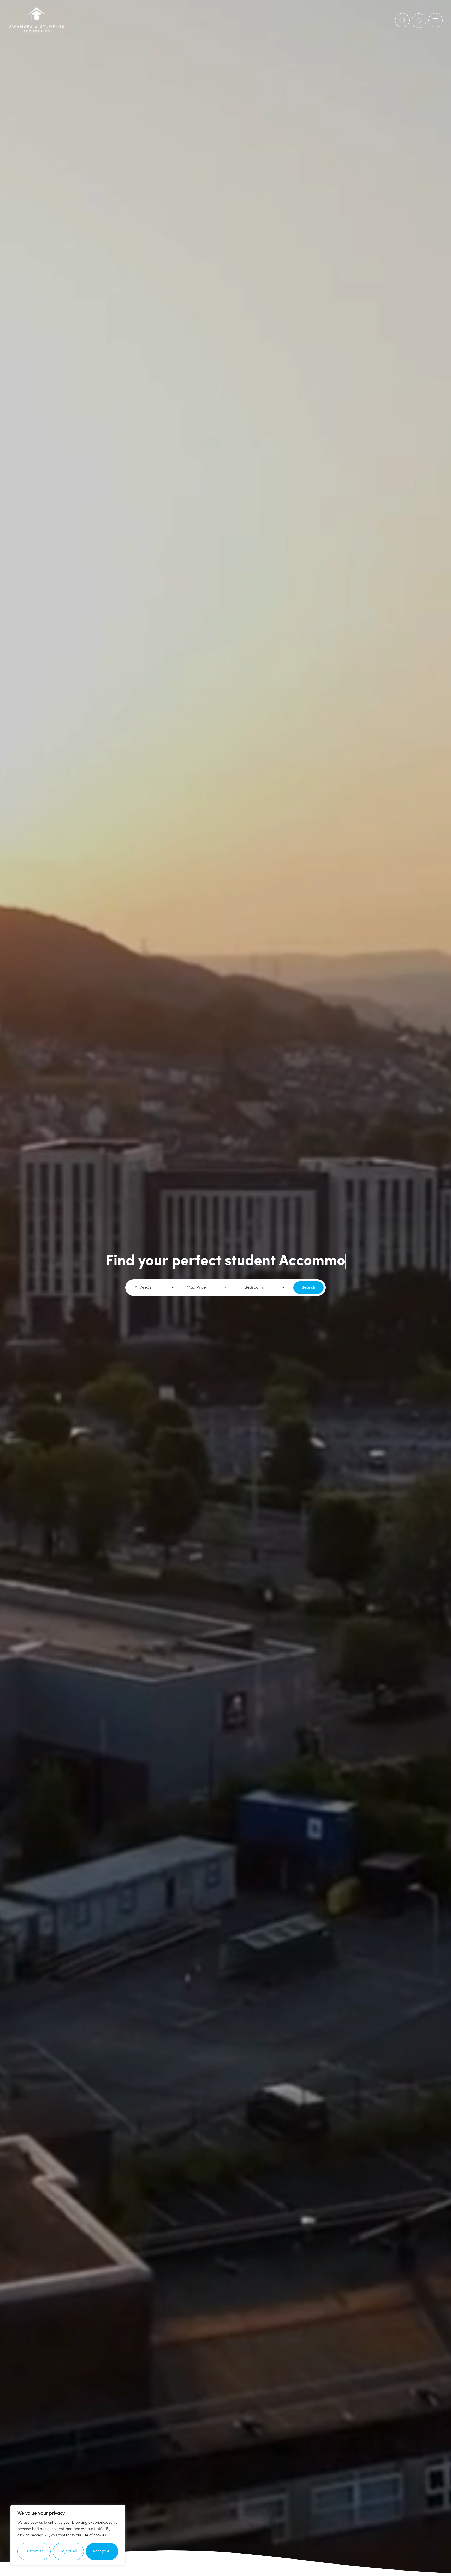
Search (308, 1288)
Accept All (102, 2551)
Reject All (68, 2551)
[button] (435, 20)
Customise (34, 2551)
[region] (68, 2535)
